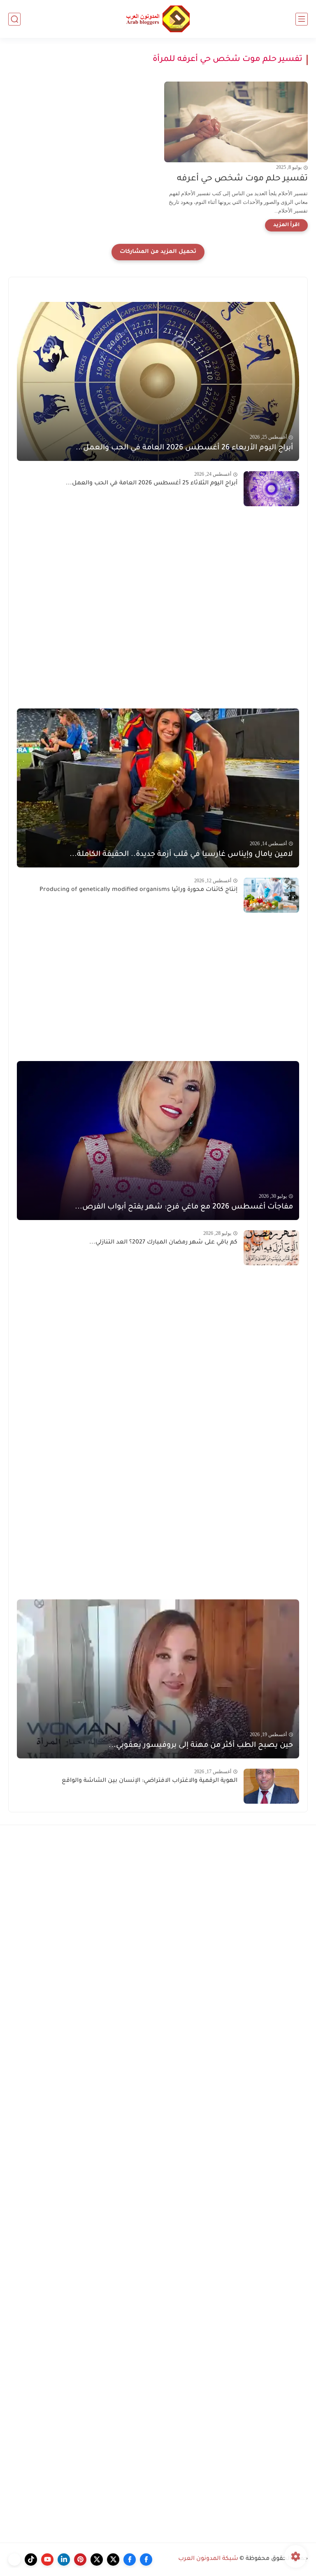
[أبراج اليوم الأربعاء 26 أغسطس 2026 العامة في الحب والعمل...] (158, 381)
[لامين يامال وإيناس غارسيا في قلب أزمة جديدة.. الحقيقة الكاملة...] (158, 788)
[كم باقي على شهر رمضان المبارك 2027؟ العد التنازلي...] (271, 1248)
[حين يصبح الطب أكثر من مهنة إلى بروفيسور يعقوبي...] (158, 1679)
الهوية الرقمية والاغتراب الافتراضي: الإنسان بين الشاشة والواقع (150, 1781)
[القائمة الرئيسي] (302, 19)
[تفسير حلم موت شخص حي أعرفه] (236, 122)
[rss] (14, 2560)
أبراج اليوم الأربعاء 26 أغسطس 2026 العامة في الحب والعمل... (184, 448)
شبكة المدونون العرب (208, 2559)
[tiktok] (31, 2560)
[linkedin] (64, 2560)
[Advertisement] (158, 607)
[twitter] (113, 2560)
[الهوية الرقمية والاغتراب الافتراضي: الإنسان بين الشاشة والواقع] (271, 1786)
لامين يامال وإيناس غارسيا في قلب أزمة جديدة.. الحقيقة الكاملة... (181, 855)
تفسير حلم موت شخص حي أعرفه (242, 179)
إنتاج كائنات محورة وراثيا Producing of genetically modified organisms (138, 890)
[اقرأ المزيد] (286, 225)
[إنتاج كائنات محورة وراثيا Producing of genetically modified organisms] (271, 895)
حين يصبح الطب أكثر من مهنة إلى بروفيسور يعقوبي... (201, 1746)
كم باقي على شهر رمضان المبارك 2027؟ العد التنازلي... (163, 1243)
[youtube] (47, 2560)
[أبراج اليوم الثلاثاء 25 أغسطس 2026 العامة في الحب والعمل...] (271, 489)
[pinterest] (80, 2560)
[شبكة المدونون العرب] (158, 19)
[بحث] (14, 19)
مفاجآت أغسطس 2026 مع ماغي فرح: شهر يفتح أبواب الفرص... (184, 1207)
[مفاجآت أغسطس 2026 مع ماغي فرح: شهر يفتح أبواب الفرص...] (158, 1141)
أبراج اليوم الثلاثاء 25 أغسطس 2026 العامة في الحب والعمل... (152, 484)
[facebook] (146, 2560)
